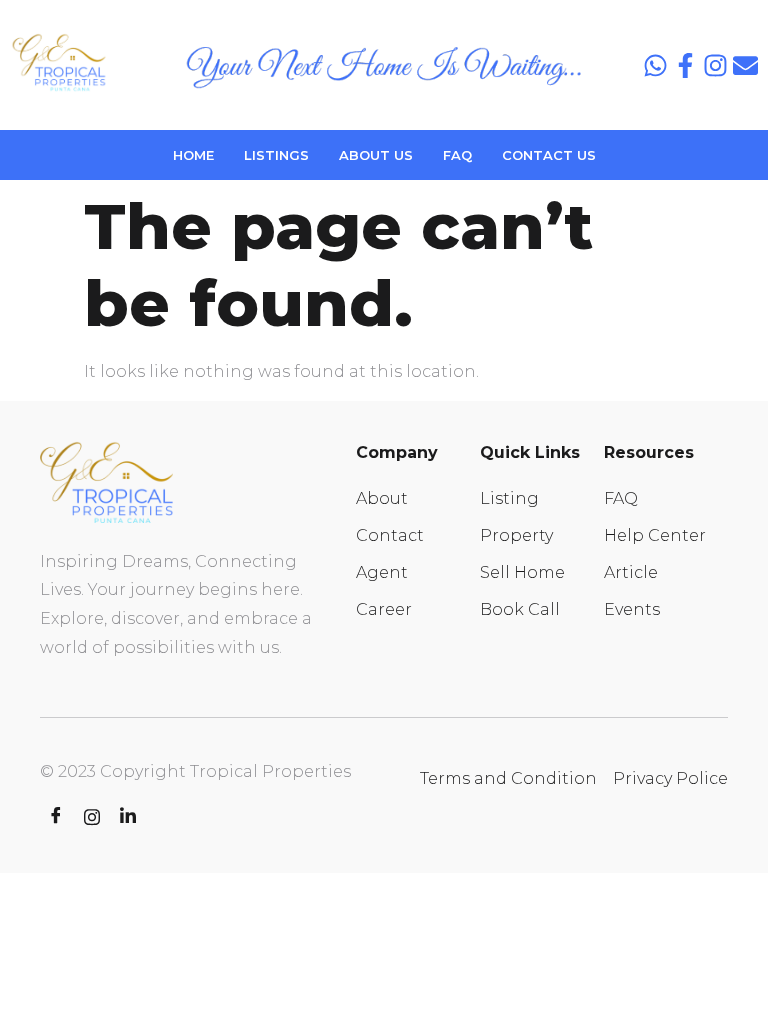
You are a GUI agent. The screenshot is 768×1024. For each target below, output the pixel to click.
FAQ (457, 155)
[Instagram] (715, 65)
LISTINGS (276, 155)
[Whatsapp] (655, 65)
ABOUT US (376, 155)
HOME (193, 155)
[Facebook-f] (685, 65)
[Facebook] (56, 817)
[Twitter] (92, 817)
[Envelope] (745, 65)
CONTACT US (549, 155)
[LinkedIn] (128, 817)
